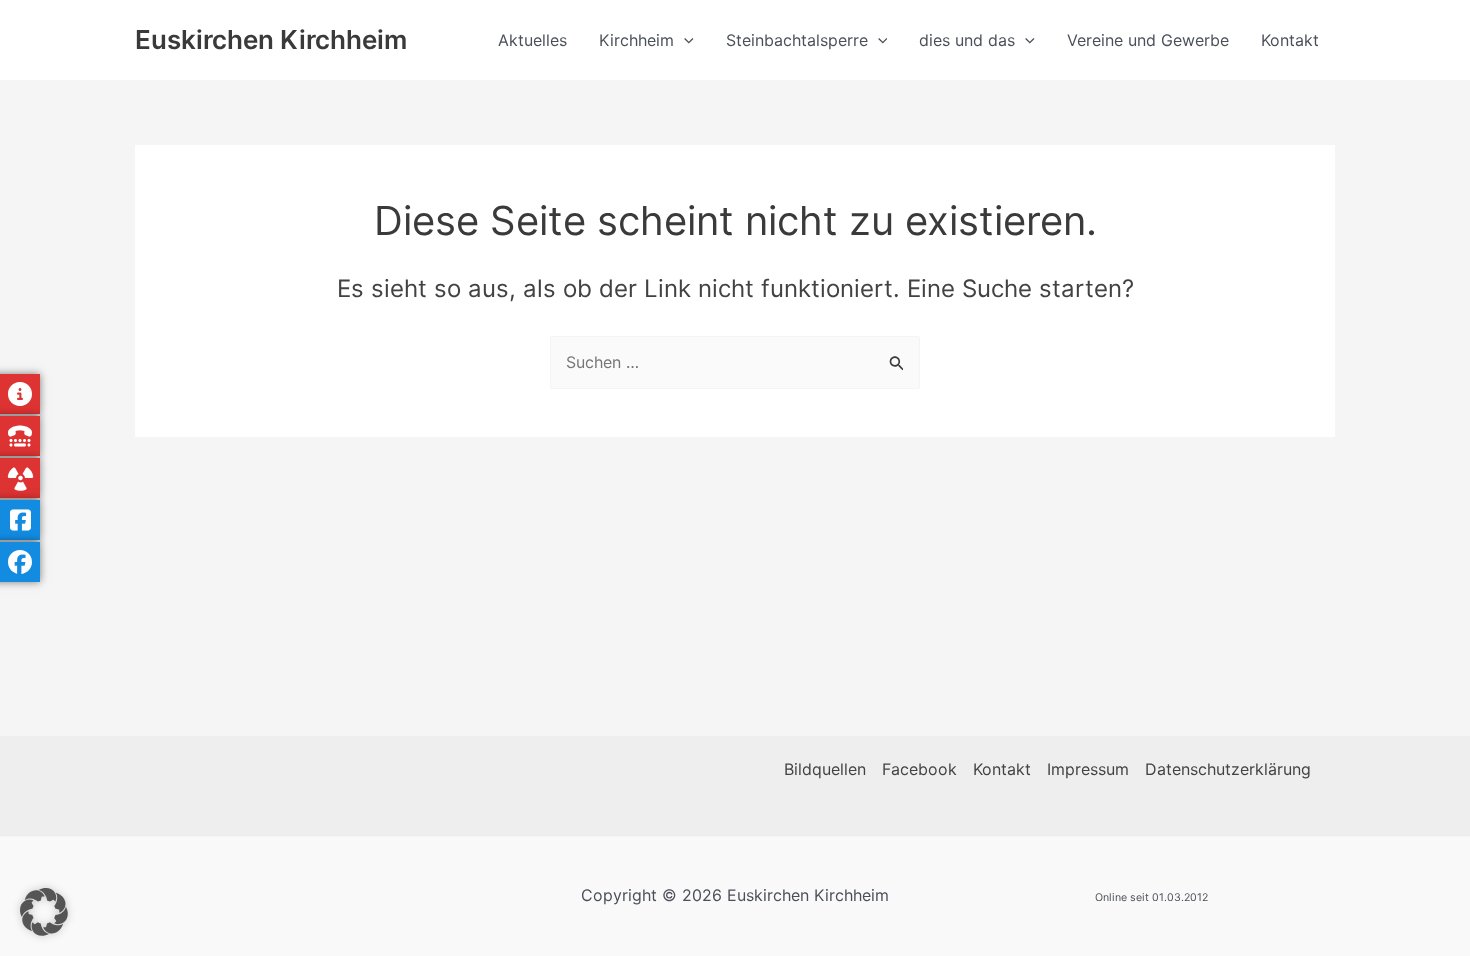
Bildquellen (825, 769)
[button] (684, 40)
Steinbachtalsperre (797, 40)
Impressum (1088, 769)
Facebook (919, 769)
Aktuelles (532, 40)
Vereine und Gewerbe (1148, 40)
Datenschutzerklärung (1228, 769)
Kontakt (1290, 40)
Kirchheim (636, 40)
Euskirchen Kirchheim (271, 39)
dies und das (967, 40)
